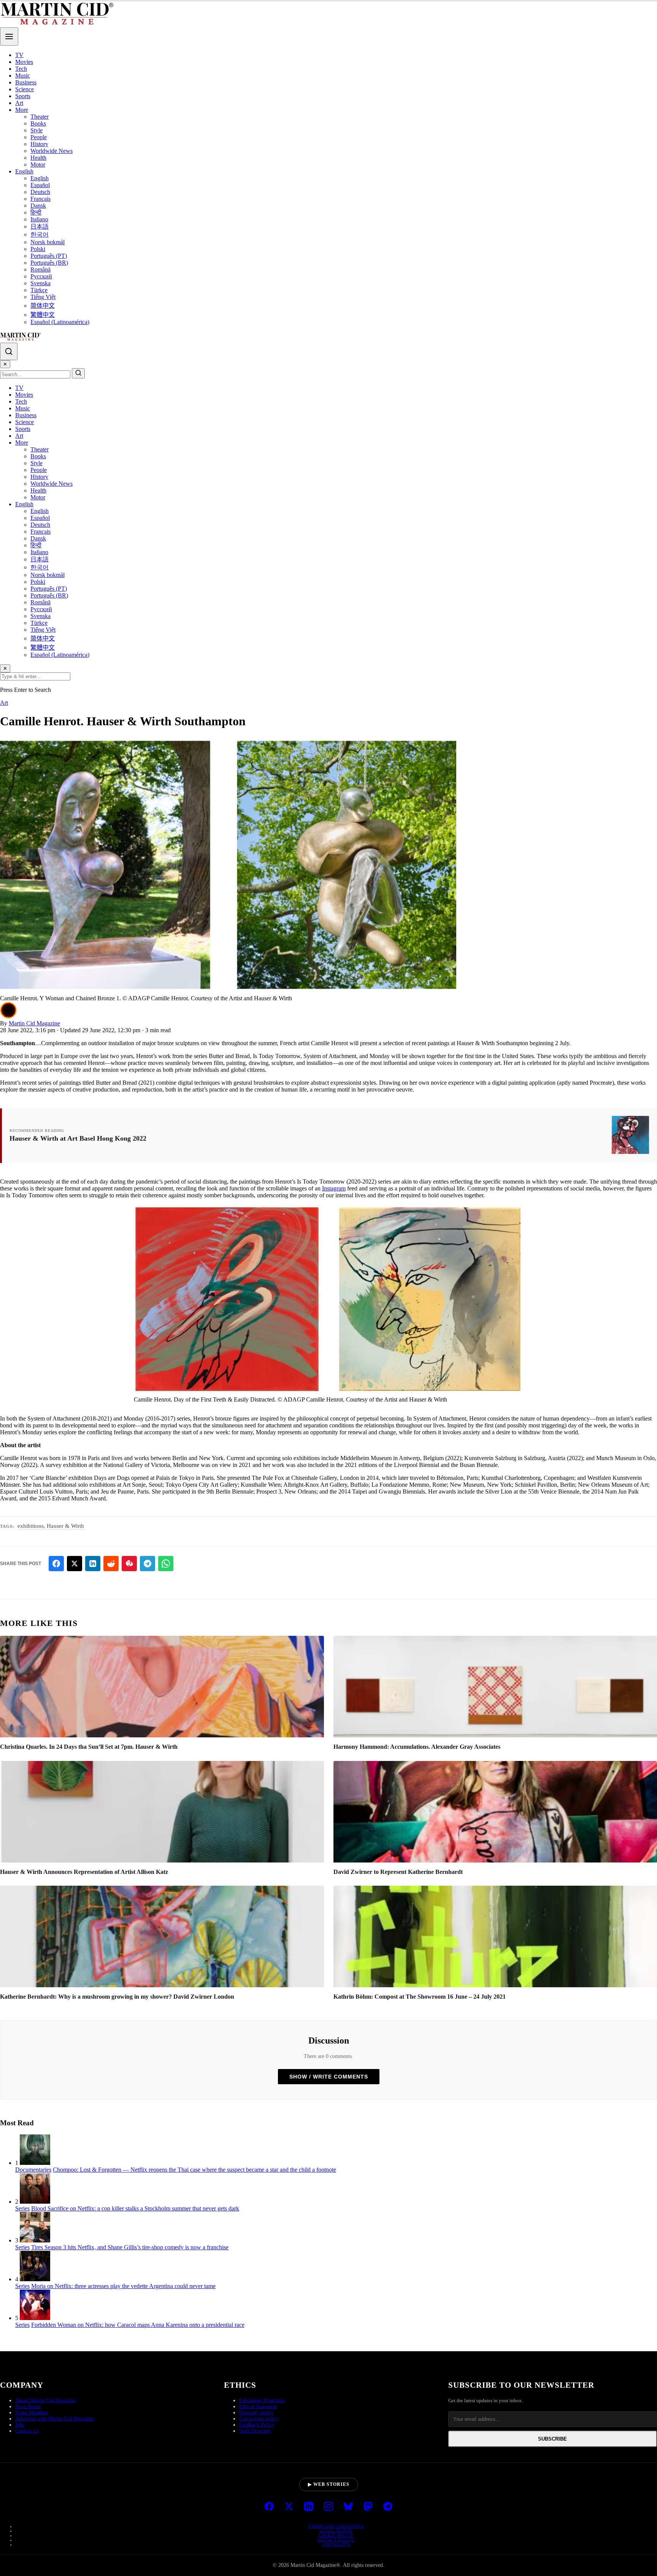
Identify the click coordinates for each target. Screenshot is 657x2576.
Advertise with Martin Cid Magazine (55, 2419)
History (39, 144)
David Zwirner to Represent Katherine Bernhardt (398, 1872)
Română (40, 269)
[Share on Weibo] (129, 1564)
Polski (38, 249)
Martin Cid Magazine (34, 1023)
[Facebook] (269, 2507)
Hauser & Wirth (65, 1526)
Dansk (38, 206)
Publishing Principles (262, 2400)
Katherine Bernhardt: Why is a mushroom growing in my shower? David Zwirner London (117, 1997)
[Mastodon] (368, 2507)
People (39, 137)
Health (38, 158)
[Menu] (9, 37)
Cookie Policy (336, 2535)
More (22, 110)
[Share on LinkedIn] (93, 1564)
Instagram (334, 1188)
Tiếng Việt (43, 297)
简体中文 (43, 306)
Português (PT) (49, 256)
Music (23, 75)
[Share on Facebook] (56, 1564)
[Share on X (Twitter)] (75, 1564)
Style (36, 130)
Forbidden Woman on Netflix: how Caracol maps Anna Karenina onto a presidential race (138, 2325)
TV (19, 55)
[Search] (9, 351)
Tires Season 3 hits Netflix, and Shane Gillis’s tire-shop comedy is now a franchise (130, 2247)
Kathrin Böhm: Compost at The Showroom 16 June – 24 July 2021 (420, 1997)
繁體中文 (43, 315)
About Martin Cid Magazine (45, 2400)
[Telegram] (388, 2507)
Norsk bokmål (48, 242)
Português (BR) (49, 263)
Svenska (40, 283)
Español (40, 185)
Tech (21, 69)
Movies (24, 62)
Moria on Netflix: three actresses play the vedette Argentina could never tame (123, 2286)
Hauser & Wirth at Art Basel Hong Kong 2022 (78, 1138)
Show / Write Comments (329, 2077)
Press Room (28, 2407)
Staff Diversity (255, 2431)
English (24, 171)
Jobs (20, 2425)
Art (19, 103)
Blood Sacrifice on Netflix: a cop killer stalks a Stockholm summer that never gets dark (135, 2208)
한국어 (40, 234)
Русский (41, 276)
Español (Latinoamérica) (60, 322)
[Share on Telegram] (148, 1564)
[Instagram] (328, 2507)
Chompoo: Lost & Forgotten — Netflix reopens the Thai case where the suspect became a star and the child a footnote (194, 2170)
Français (40, 199)
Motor (38, 164)
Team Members (32, 2413)
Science (25, 89)
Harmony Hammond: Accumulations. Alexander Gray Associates (417, 1747)
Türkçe (39, 290)
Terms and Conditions (336, 2526)
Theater (40, 117)
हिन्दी (36, 212)
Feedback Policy (257, 2425)
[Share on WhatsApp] (166, 1564)
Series (22, 2208)
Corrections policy (259, 2419)
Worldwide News (52, 151)
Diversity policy (256, 2413)
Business (26, 82)
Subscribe (552, 2439)
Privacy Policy (336, 2540)
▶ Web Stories (329, 2484)
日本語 (40, 226)
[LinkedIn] (309, 2507)
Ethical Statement (258, 2407)
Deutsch (40, 192)
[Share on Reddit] (111, 1564)
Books (38, 123)
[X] (289, 2507)
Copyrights (336, 2544)
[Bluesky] (348, 2507)
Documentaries (33, 2170)
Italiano (39, 219)
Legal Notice (336, 2531)
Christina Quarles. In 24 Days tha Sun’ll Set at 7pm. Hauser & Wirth (89, 1747)
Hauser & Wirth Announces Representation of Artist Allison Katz (84, 1872)
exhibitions (31, 1526)
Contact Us (27, 2431)
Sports (23, 96)
